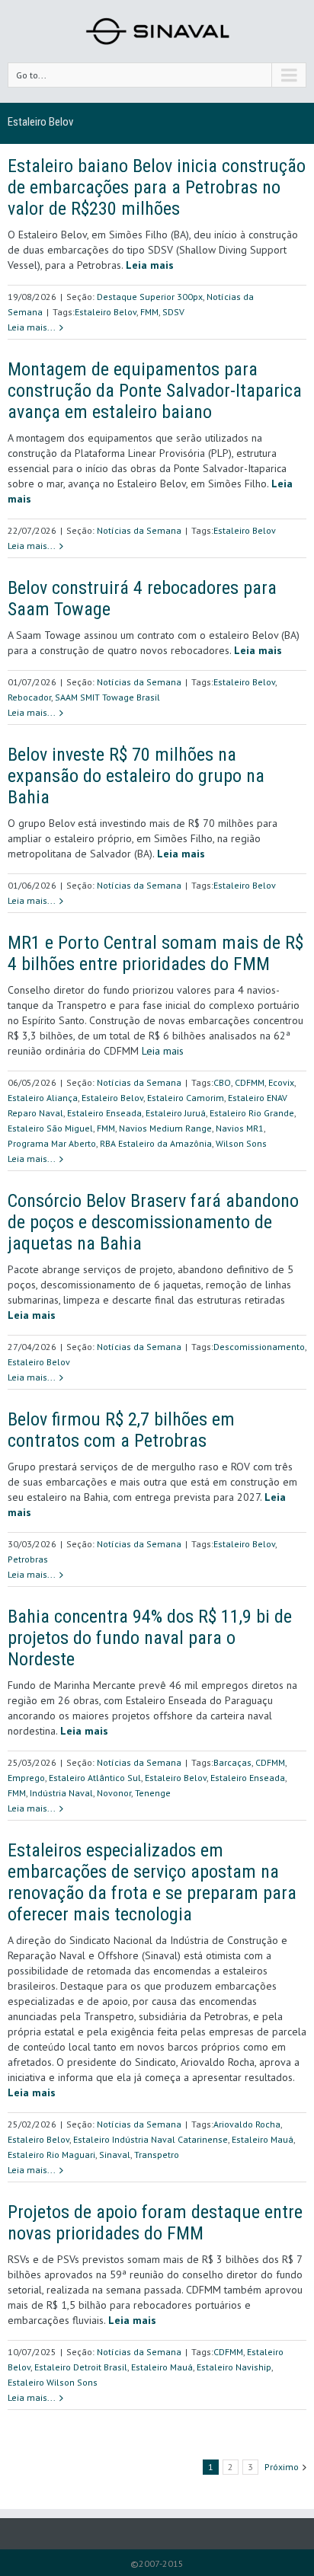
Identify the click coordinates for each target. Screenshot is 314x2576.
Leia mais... (32, 327)
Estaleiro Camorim (186, 1098)
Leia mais (163, 1051)
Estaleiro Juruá (176, 1113)
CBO (222, 1082)
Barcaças (232, 1762)
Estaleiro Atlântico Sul (95, 1778)
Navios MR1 (240, 1128)
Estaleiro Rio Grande (252, 1113)
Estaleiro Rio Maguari (51, 2155)
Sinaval (115, 2155)
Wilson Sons (241, 1143)
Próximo (282, 2467)
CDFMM (250, 1082)
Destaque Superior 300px (150, 297)
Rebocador (29, 697)
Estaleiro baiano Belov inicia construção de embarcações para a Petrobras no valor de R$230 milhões (157, 187)
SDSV (173, 312)
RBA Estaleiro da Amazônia (156, 1143)
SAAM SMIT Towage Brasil (107, 697)
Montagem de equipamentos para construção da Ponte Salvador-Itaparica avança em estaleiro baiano (155, 391)
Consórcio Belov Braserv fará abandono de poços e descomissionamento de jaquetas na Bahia (153, 1222)
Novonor (114, 1793)
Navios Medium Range (165, 1128)
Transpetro (157, 2155)
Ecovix (281, 1082)
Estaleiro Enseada (104, 1113)
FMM (149, 312)
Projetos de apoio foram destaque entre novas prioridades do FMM (155, 2223)
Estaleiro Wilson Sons (53, 2382)
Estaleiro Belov (106, 312)
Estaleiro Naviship (234, 2367)
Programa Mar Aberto (52, 1143)
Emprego (26, 1778)
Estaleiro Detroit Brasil (81, 2367)
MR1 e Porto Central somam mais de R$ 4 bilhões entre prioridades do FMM (155, 953)
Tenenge (153, 1793)
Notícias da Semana (139, 530)
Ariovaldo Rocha (247, 2124)
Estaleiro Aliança (43, 1098)
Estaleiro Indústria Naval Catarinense (151, 2139)
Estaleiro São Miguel (50, 1128)
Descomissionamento (259, 1347)
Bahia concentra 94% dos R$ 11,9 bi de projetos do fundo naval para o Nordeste (150, 1638)
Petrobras (28, 1559)
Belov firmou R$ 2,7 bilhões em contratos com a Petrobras (121, 1430)
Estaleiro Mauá (263, 2139)
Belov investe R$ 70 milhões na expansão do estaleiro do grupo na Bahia (136, 776)
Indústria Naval (61, 1793)
